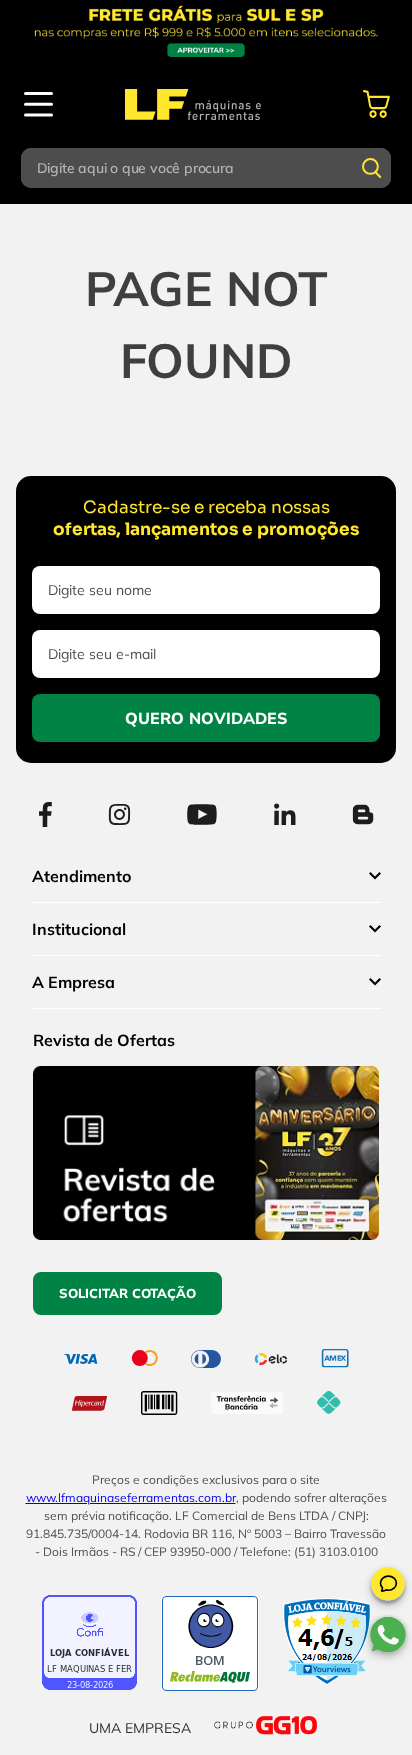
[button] (388, 1587)
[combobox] (206, 168)
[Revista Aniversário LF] (206, 1234)
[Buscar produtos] (372, 168)
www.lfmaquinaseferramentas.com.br (131, 1497)
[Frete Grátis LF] (206, 32)
